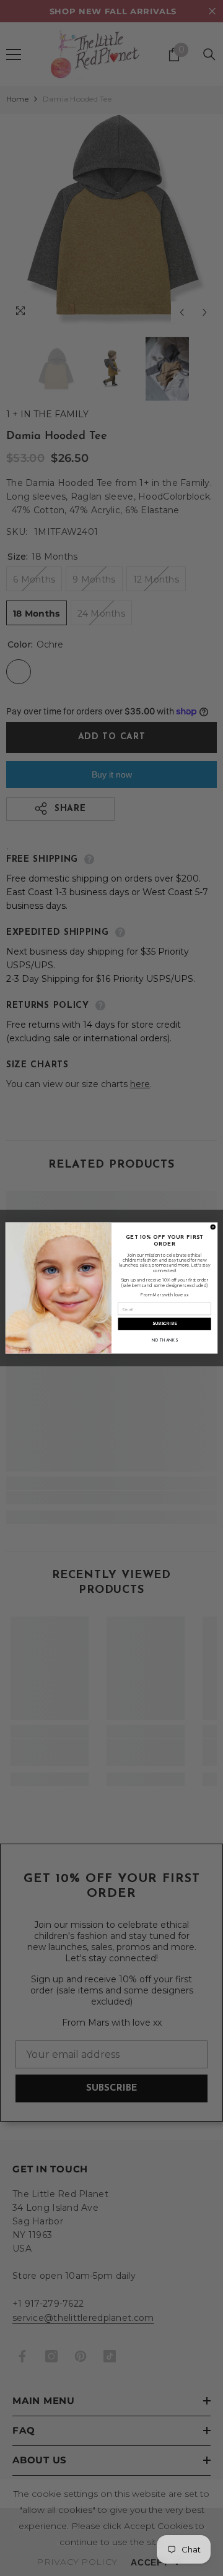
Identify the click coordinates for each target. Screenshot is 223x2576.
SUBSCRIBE (165, 1324)
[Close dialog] (213, 1227)
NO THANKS (165, 1341)
